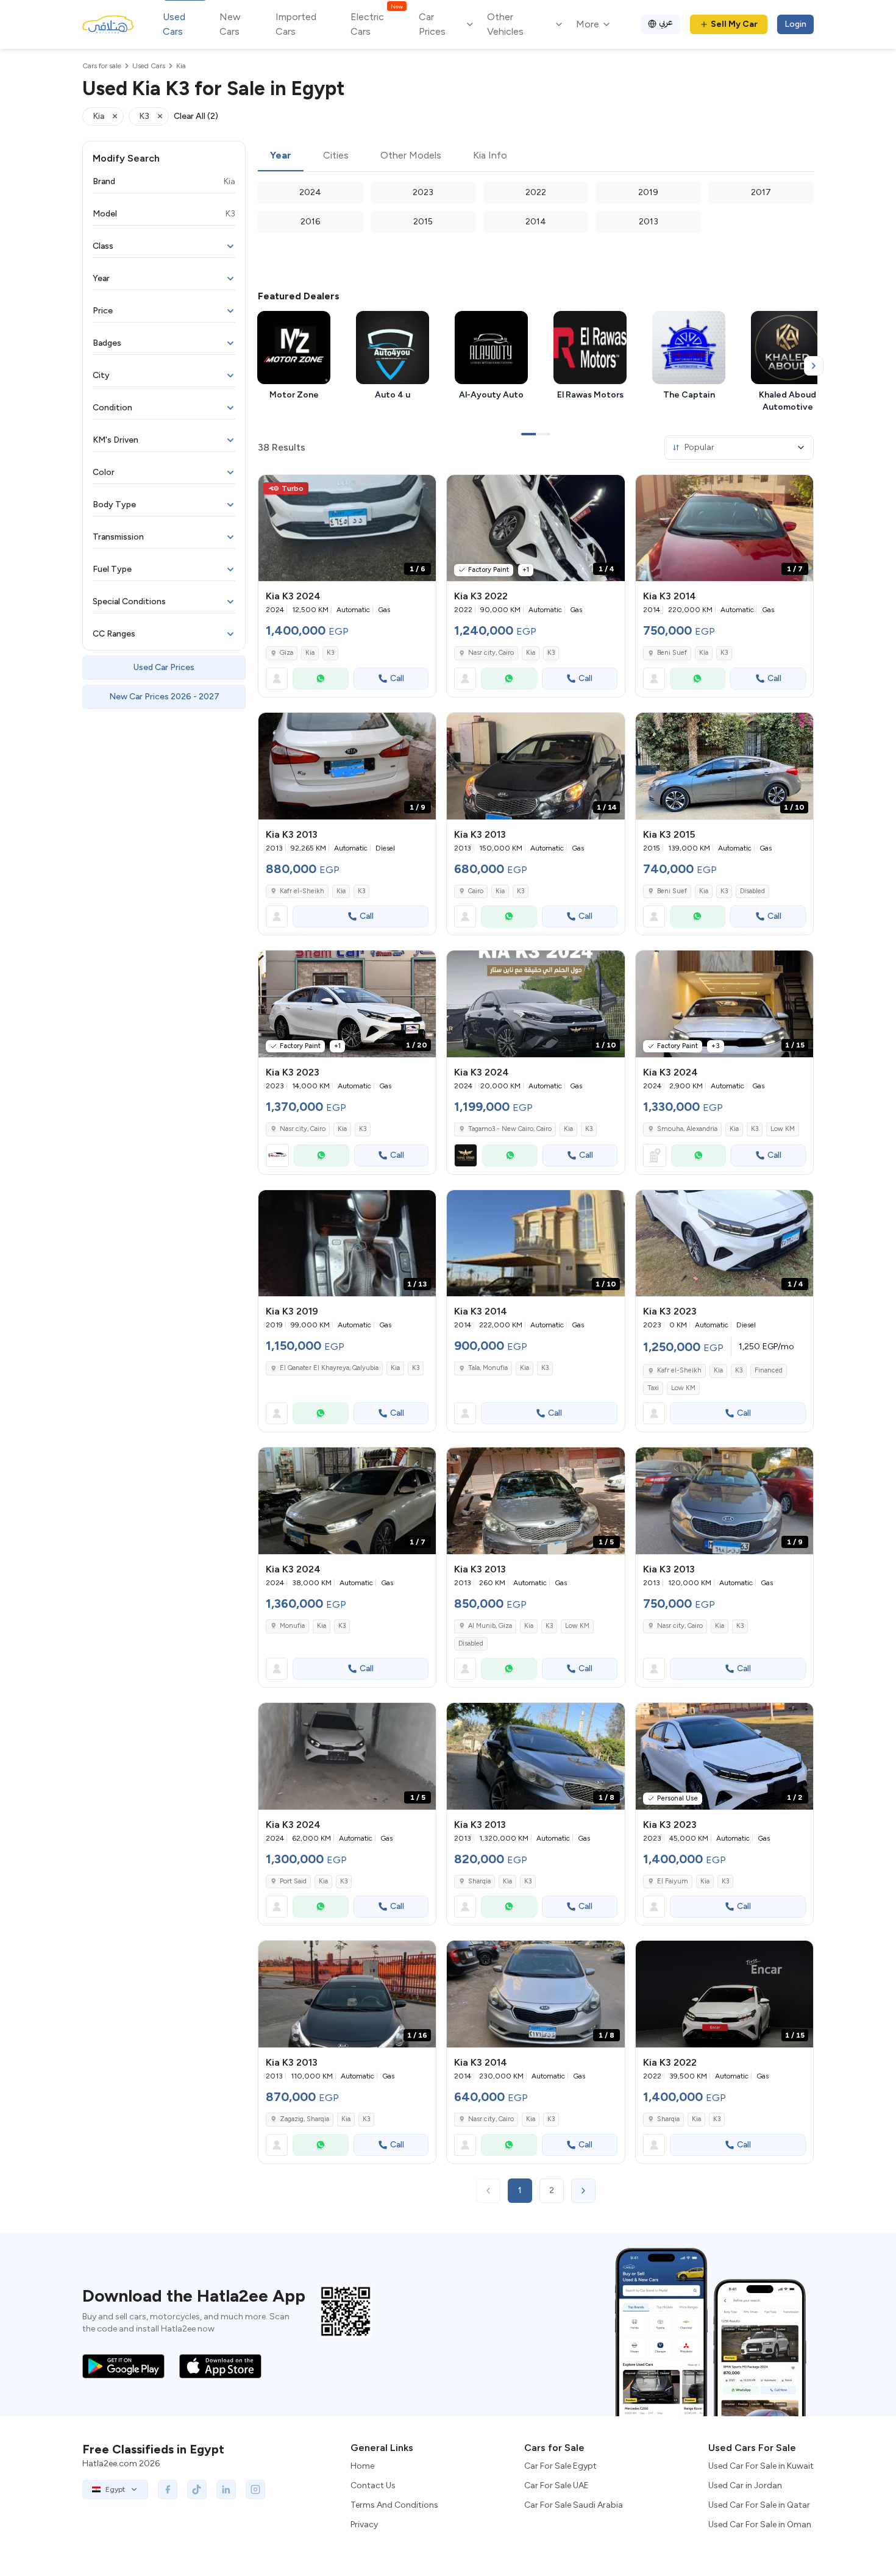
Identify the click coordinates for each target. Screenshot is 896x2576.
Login (795, 24)
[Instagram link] (255, 2489)
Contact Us (373, 2485)
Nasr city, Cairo (491, 653)
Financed (769, 1370)
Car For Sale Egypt (560, 2466)
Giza (286, 653)
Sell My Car (734, 24)
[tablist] (536, 156)
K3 (330, 653)
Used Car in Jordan (745, 2485)
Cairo (476, 891)
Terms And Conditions (394, 2505)
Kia (310, 653)
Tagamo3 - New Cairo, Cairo (510, 1129)
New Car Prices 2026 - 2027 (164, 697)
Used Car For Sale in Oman (760, 2524)
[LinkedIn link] (226, 2489)
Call (397, 678)
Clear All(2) (196, 116)
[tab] (281, 156)
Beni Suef (672, 653)
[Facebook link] (168, 2489)
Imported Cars (296, 24)
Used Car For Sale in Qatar (759, 2505)
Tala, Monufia (488, 1368)
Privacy (364, 2524)
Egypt (115, 2489)
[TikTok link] (197, 2489)
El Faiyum (673, 1881)
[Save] (421, 490)
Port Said (293, 1881)
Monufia (292, 1626)
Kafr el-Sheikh (302, 891)
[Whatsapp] (321, 679)
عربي (666, 22)
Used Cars (174, 24)
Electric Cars (376, 23)
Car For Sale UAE (556, 2485)
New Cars (230, 24)
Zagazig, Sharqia (304, 2119)
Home (362, 2466)
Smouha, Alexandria (687, 1129)
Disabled (752, 891)
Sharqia (479, 1881)
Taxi (653, 1388)
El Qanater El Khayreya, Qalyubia (329, 1368)
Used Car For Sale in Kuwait (761, 2466)
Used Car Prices (164, 667)
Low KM (783, 1129)
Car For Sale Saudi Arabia (574, 2505)
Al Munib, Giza (490, 1626)
